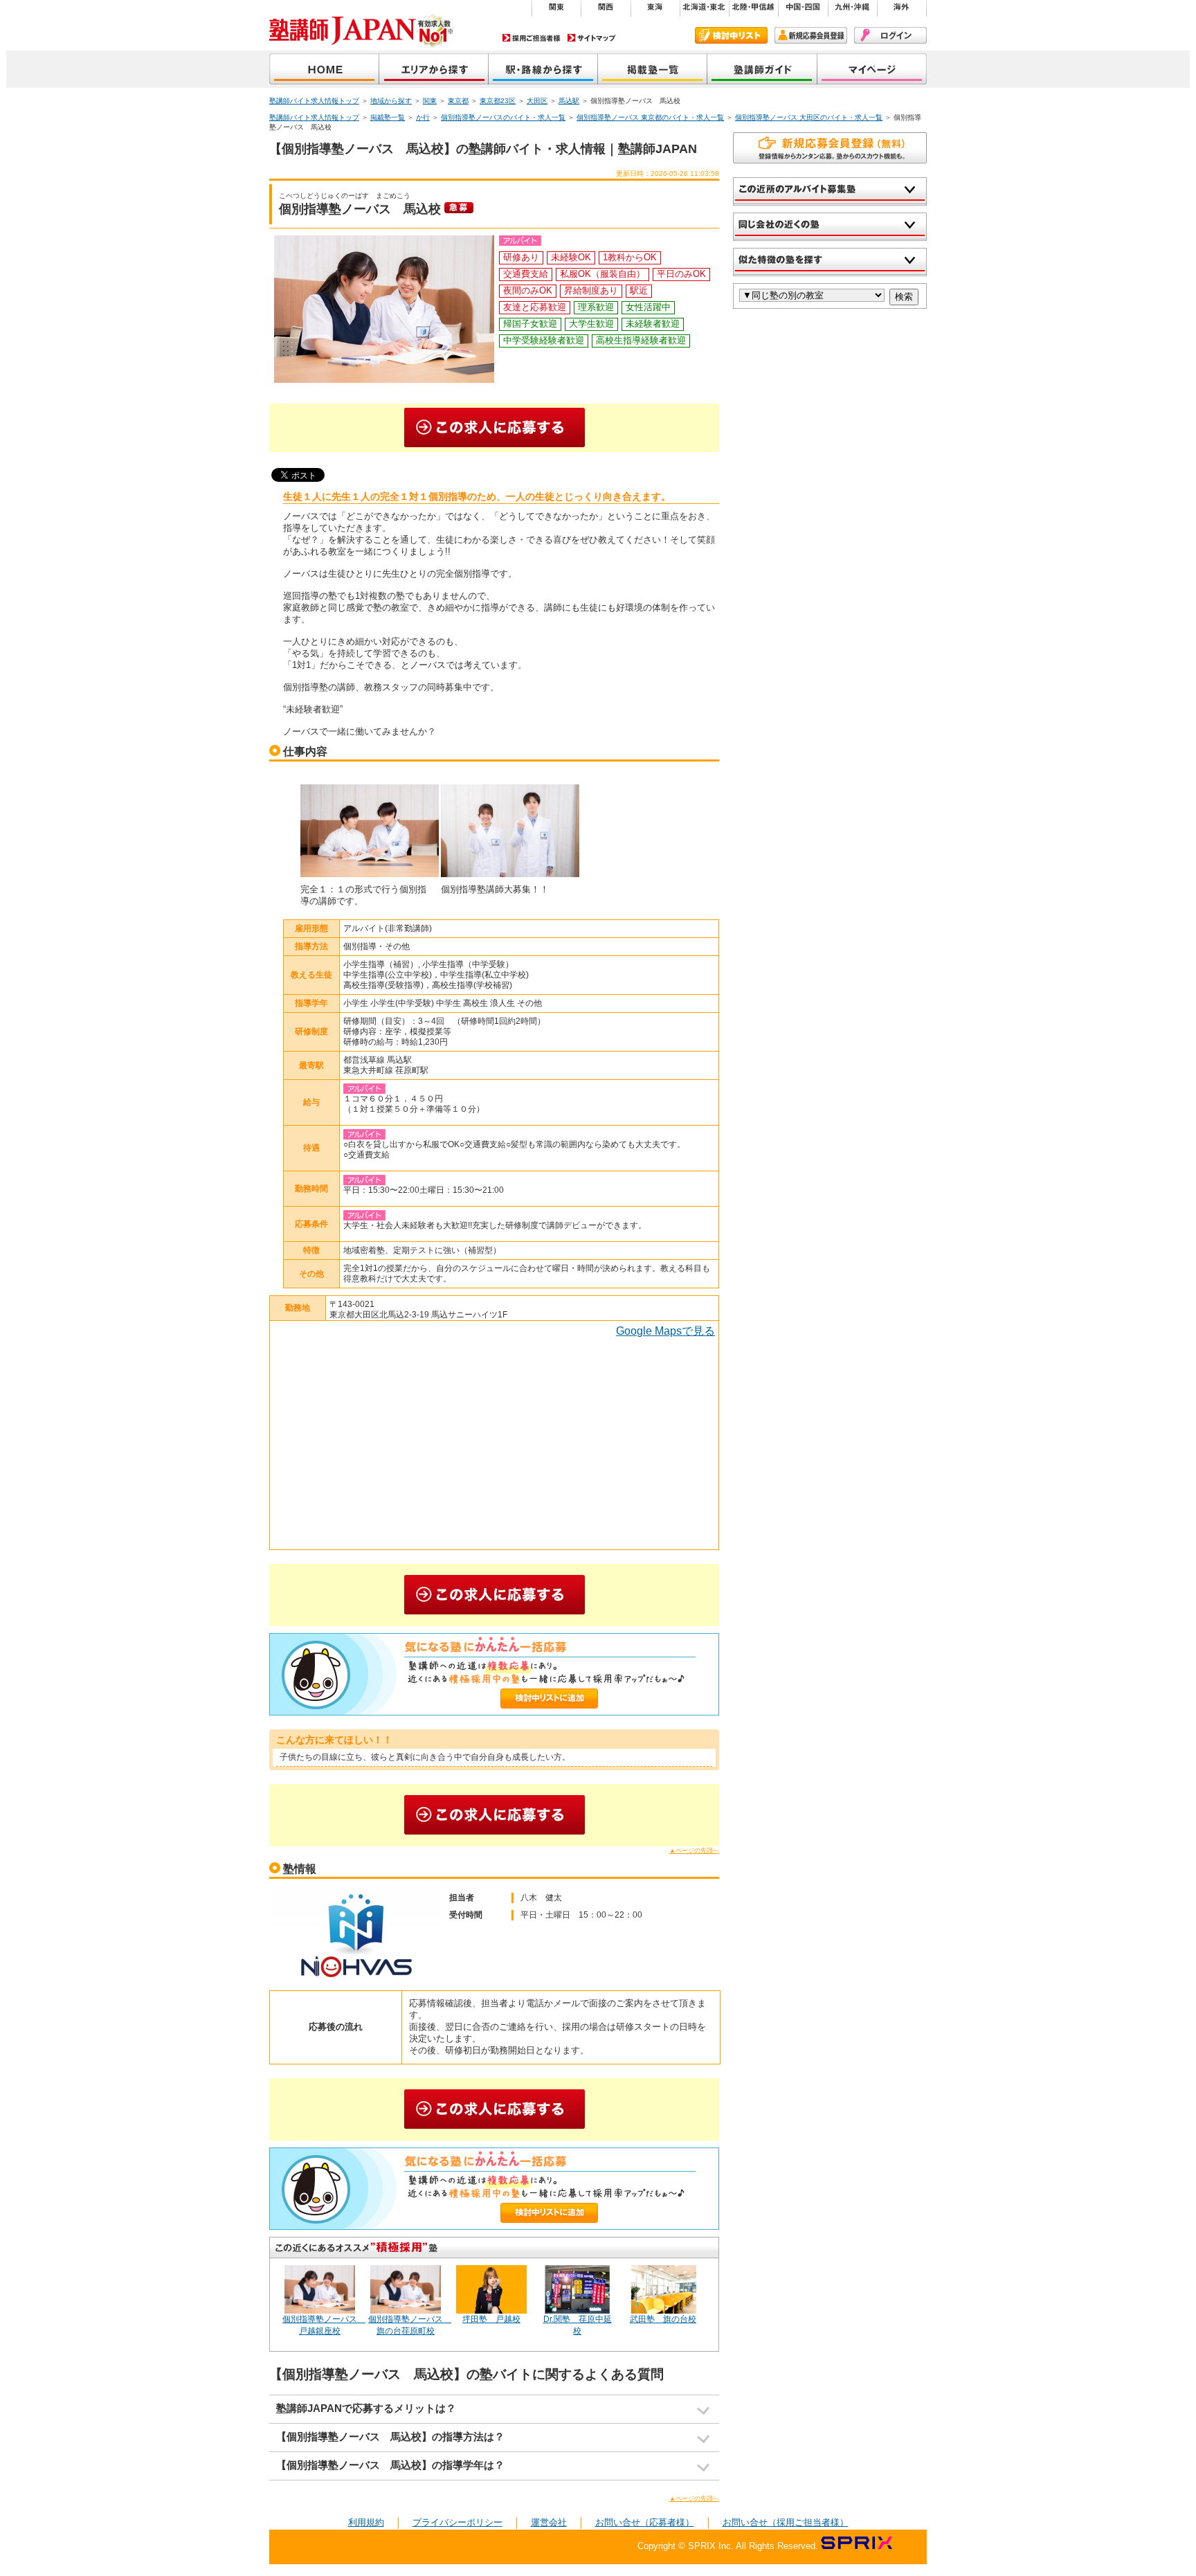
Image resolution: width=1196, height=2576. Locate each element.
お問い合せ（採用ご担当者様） (786, 2522)
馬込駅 (569, 101)
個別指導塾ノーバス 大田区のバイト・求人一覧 (809, 117)
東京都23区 (498, 101)
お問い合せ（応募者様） (645, 2522)
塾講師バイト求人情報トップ (314, 101)
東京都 (458, 101)
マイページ (872, 70)
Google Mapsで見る (665, 1331)
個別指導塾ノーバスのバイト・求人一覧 (503, 117)
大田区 (537, 101)
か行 (423, 117)
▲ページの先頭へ (694, 1850)
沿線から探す (543, 70)
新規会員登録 (811, 35)
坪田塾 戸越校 (491, 2319)
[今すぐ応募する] (494, 428)
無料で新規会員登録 (830, 148)
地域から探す (434, 70)
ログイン (890, 35)
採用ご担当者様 (532, 38)
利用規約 (366, 2522)
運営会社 (549, 2522)
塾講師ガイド (762, 70)
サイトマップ (592, 38)
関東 (430, 101)
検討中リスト (731, 35)
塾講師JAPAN (324, 70)
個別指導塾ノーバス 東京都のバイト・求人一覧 (650, 117)
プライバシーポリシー (457, 2522)
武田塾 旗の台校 (663, 2319)
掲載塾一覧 (653, 70)
